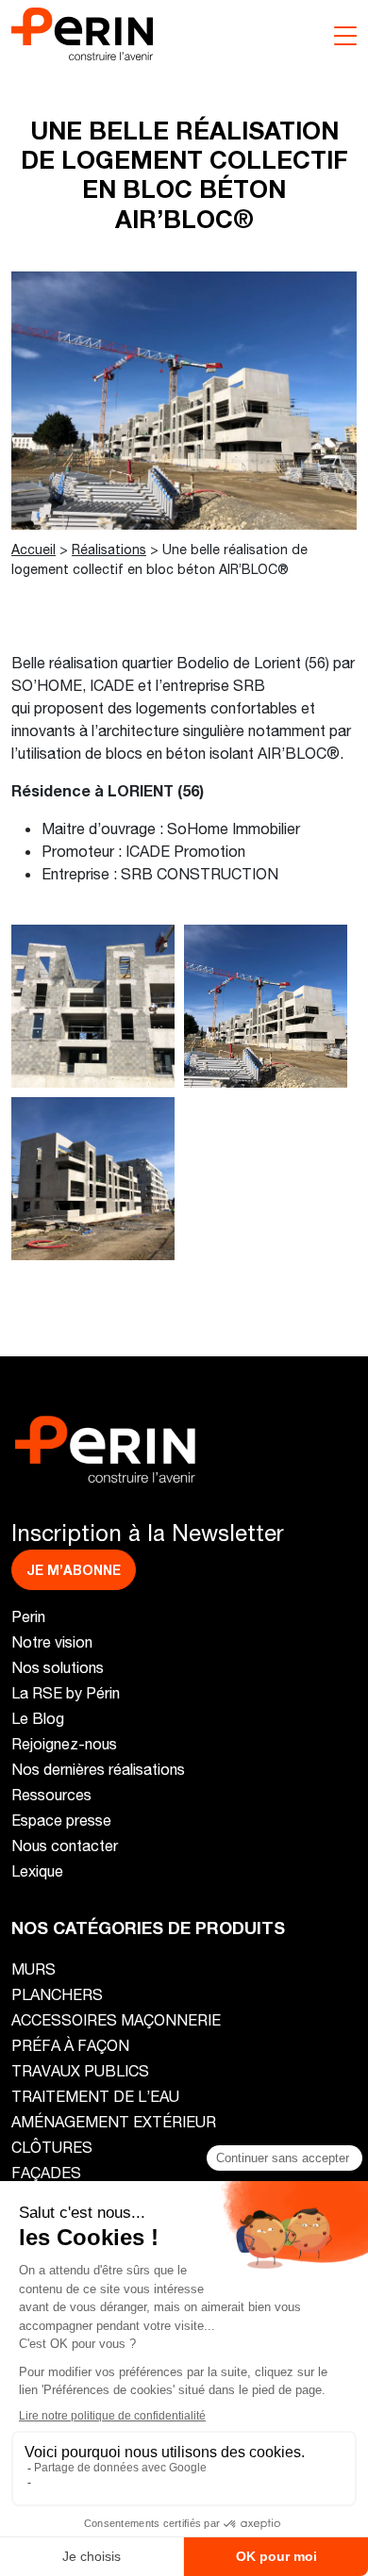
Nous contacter (65, 1845)
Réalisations (109, 549)
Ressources (51, 1794)
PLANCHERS (57, 1994)
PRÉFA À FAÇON (70, 2045)
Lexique (37, 1870)
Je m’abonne (74, 1570)
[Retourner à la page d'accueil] (82, 32)
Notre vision (52, 1641)
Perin (28, 1616)
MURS (33, 1969)
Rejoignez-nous (64, 1743)
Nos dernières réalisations (98, 1769)
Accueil (33, 549)
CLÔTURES (52, 2147)
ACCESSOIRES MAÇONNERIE (116, 2019)
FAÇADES (46, 2172)
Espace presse (61, 1820)
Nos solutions (58, 1667)
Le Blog (38, 1718)
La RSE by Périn (66, 1692)
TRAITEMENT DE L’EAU (95, 2096)
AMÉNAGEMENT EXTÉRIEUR (114, 2121)
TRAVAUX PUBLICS (80, 2070)
